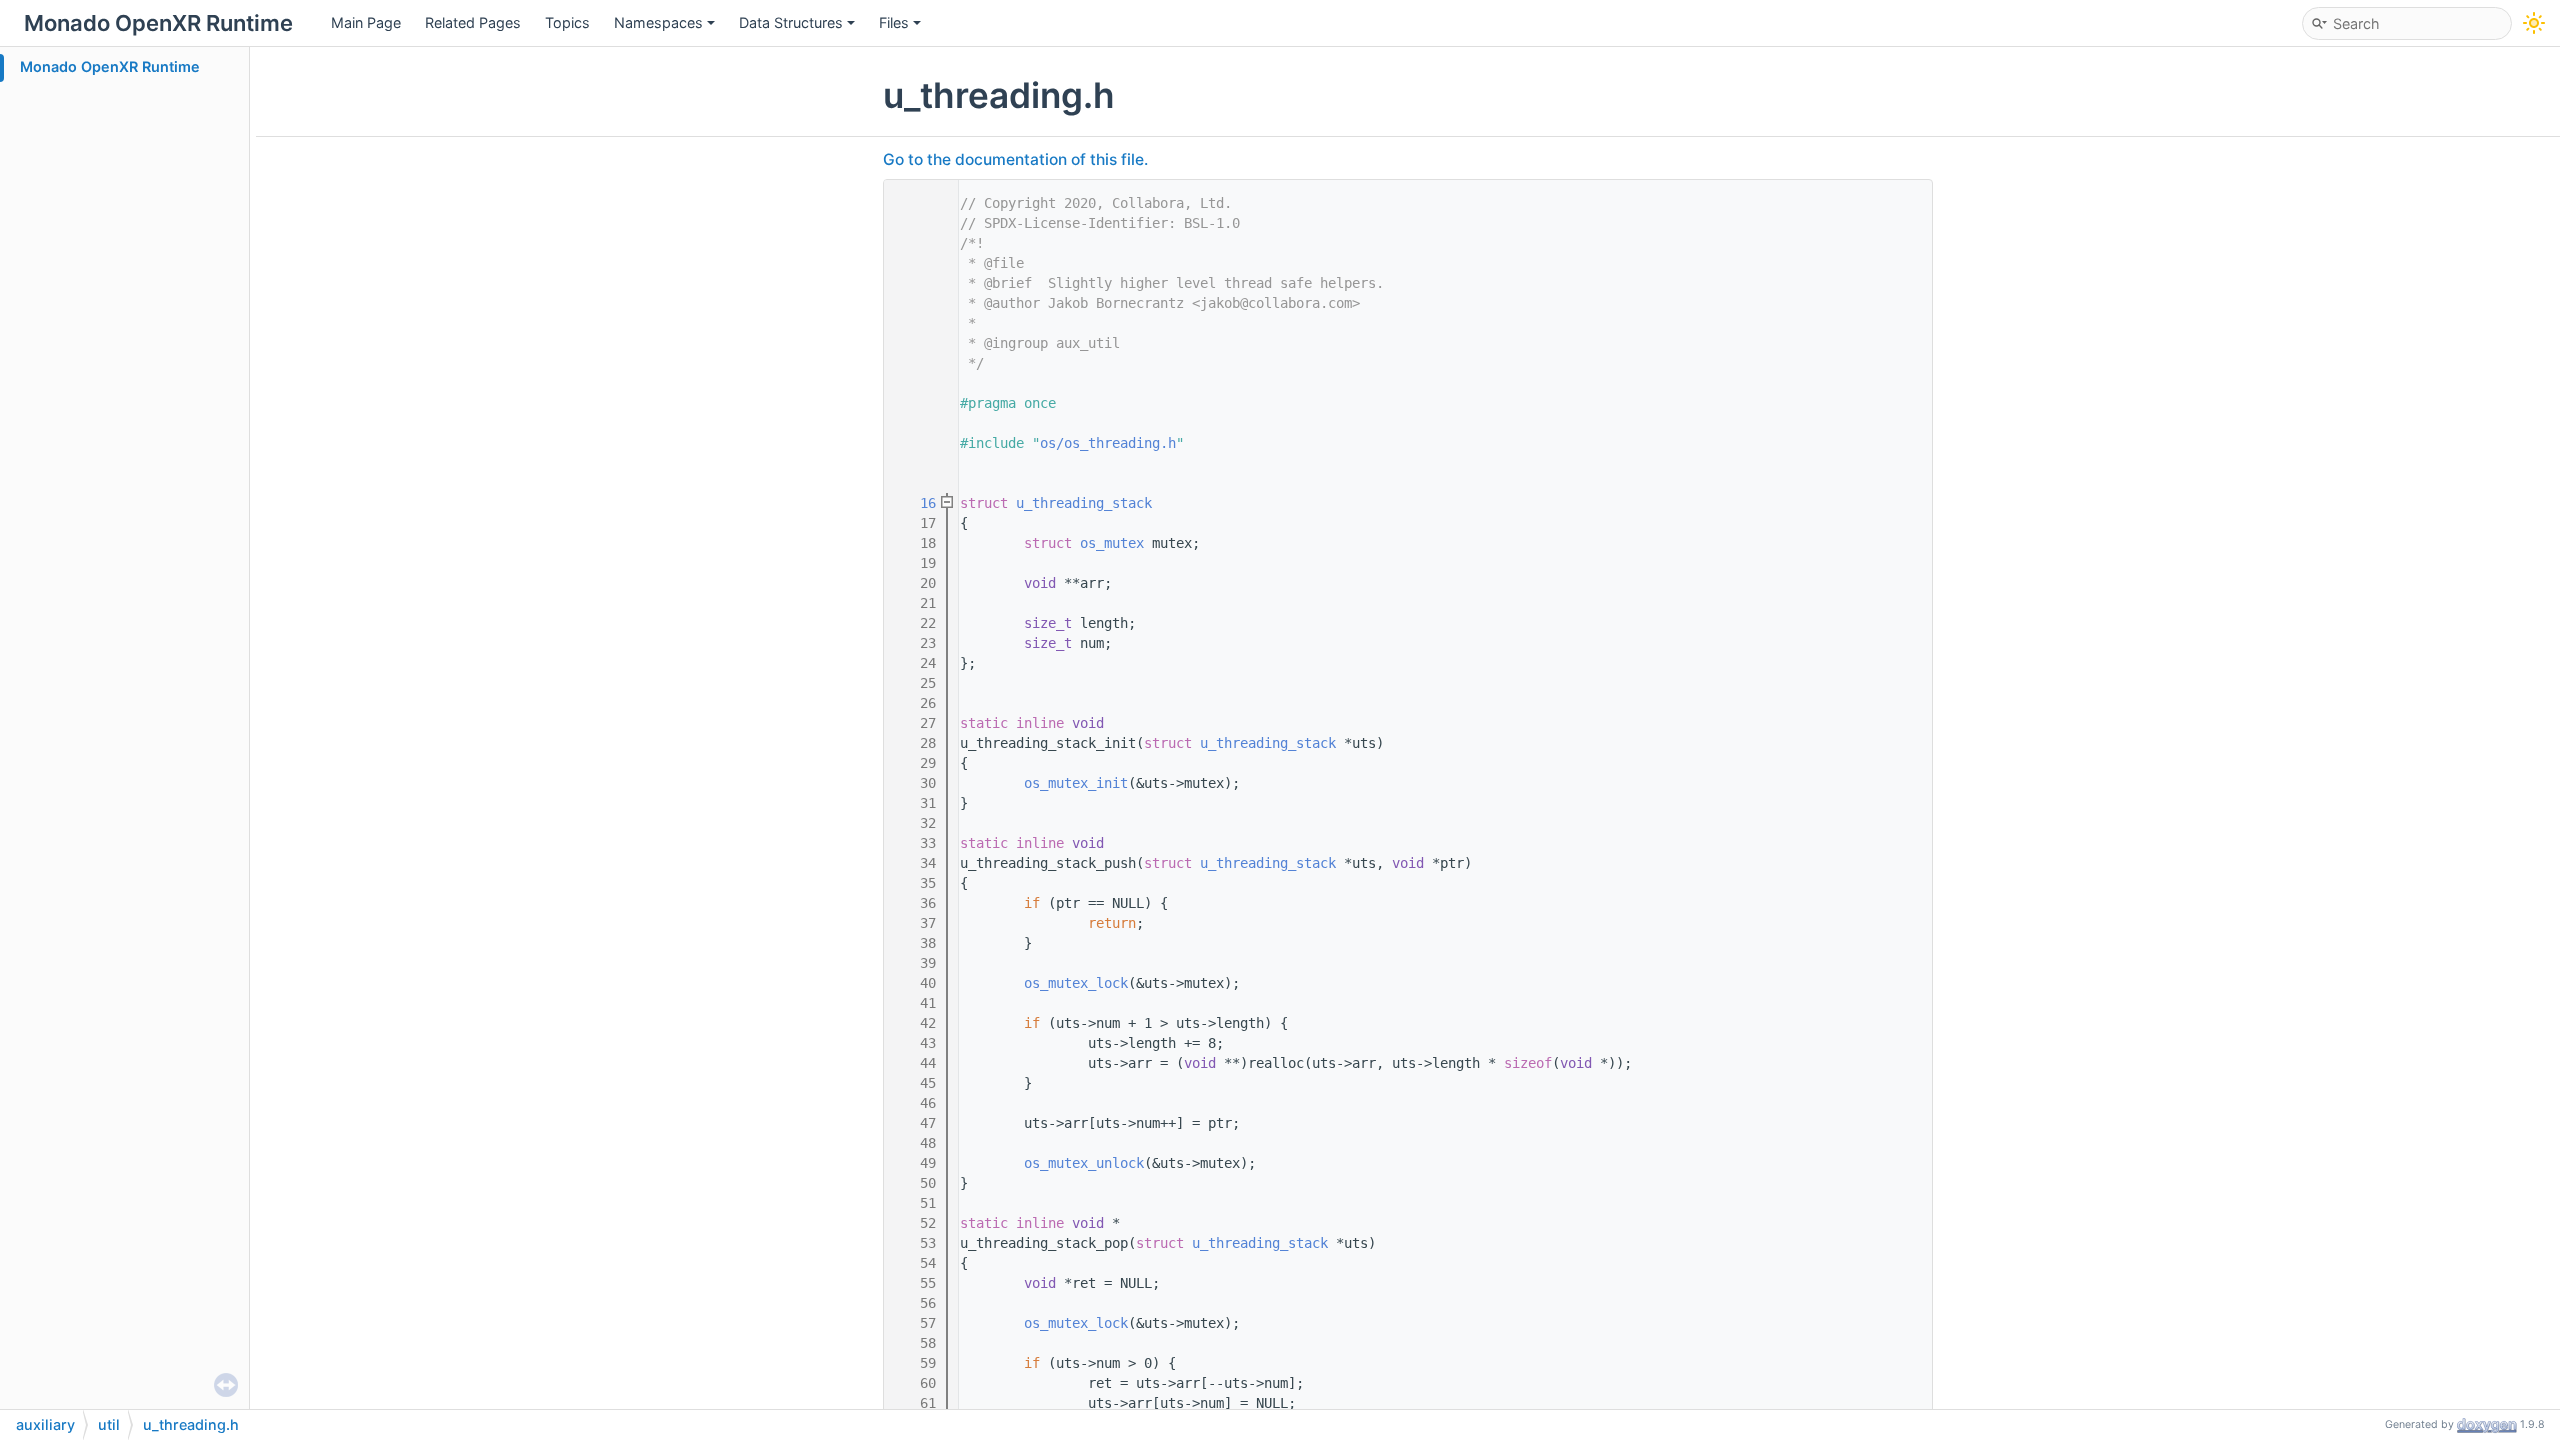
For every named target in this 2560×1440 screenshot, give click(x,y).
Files (894, 22)
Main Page (366, 22)
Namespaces (658, 22)
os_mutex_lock (1076, 983)
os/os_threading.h (1108, 443)
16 (916, 503)
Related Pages (473, 22)
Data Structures (791, 22)
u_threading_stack (1084, 503)
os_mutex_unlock (1084, 1163)
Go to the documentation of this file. (1015, 159)
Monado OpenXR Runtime (110, 66)
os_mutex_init (1076, 783)
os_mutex (1112, 543)
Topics (567, 22)
